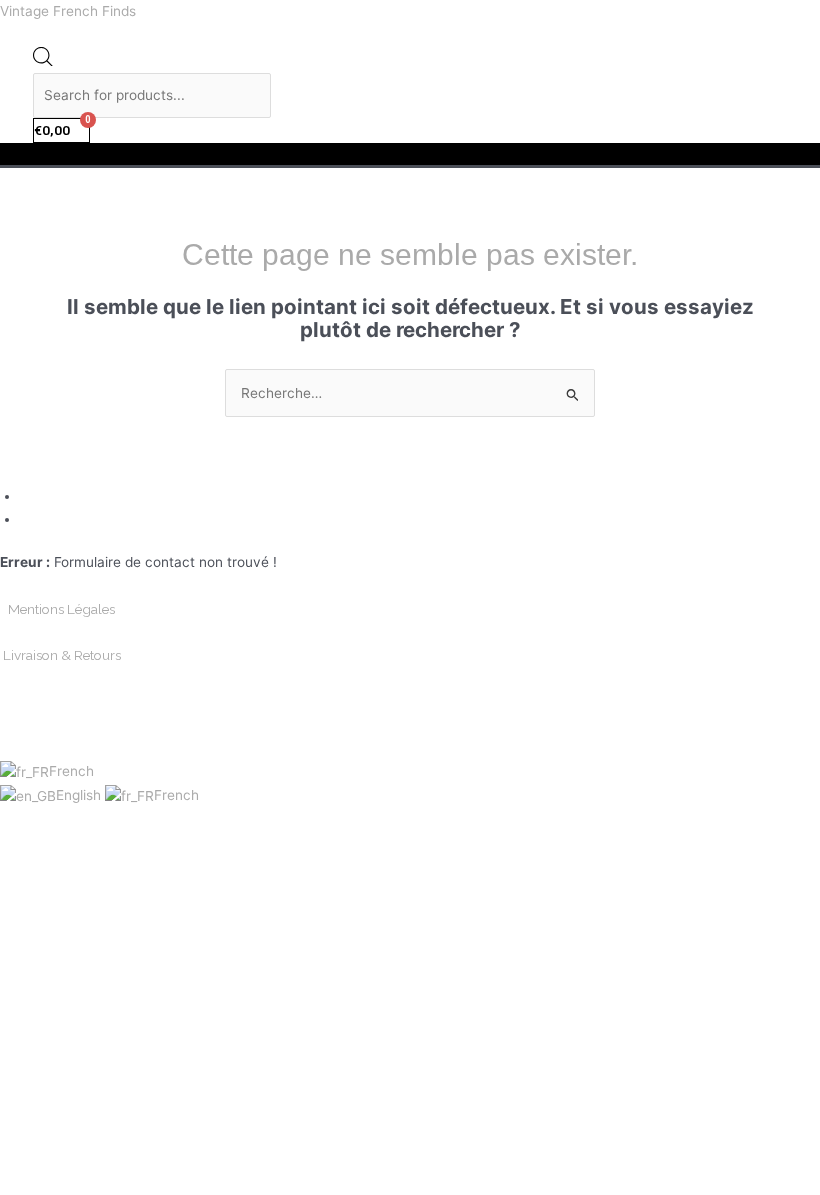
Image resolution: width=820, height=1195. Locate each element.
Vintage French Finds (68, 11)
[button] (409, 154)
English (80, 795)
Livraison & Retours (62, 655)
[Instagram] (28, 519)
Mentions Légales (61, 609)
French (71, 771)
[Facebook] (28, 496)
